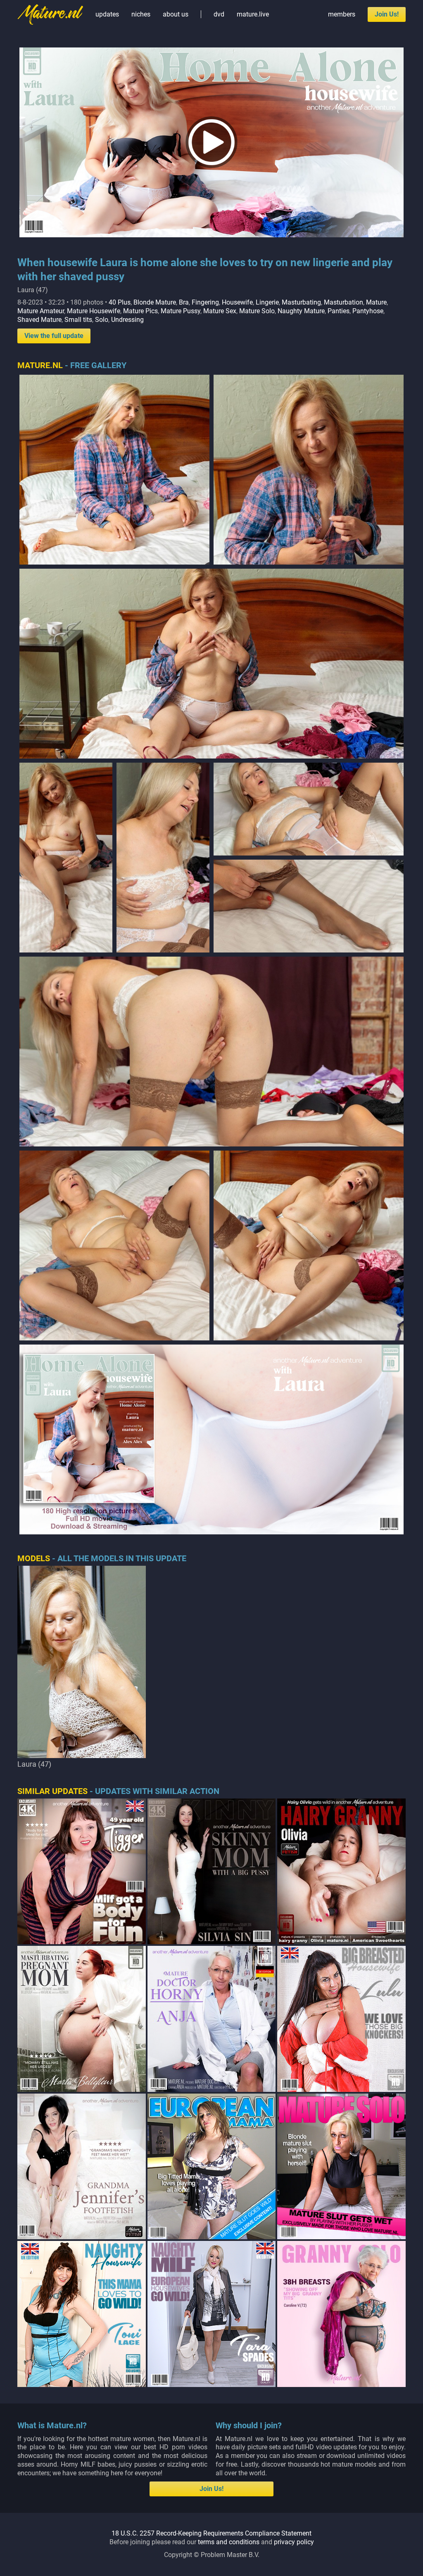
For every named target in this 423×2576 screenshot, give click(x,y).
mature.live (253, 14)
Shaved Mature (39, 320)
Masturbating (301, 302)
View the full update (54, 336)
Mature (376, 302)
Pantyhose (368, 311)
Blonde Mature (155, 302)
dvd (219, 14)
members (342, 14)
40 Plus (120, 302)
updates (107, 14)
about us (176, 14)
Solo (102, 320)
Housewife (237, 302)
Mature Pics (140, 311)
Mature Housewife (94, 311)
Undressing (127, 320)
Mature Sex (220, 311)
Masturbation (343, 302)
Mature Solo (257, 311)
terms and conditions (229, 2542)
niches (141, 14)
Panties (339, 311)
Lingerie (267, 302)
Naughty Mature (301, 311)
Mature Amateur (41, 311)
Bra (184, 302)
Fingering (205, 302)
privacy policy (294, 2542)
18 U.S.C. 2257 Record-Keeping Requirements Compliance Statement (211, 2533)
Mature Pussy (181, 311)
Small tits (78, 320)
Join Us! (387, 14)
